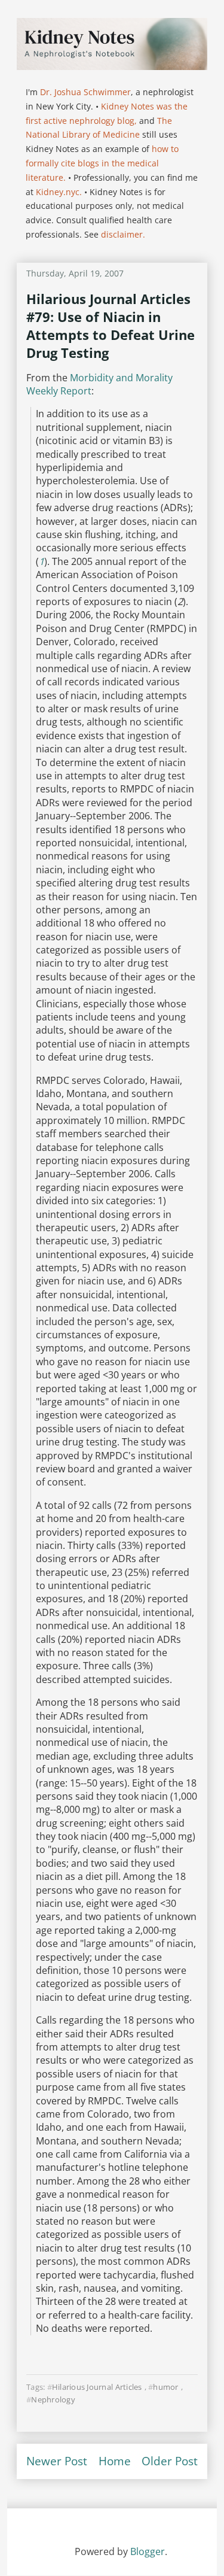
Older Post (170, 2461)
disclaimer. (123, 234)
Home (115, 2461)
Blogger (148, 2551)
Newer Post (57, 2461)
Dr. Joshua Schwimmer (85, 92)
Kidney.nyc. (59, 192)
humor (165, 2387)
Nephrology (53, 2399)
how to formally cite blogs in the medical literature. (102, 163)
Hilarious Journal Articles (97, 2387)
